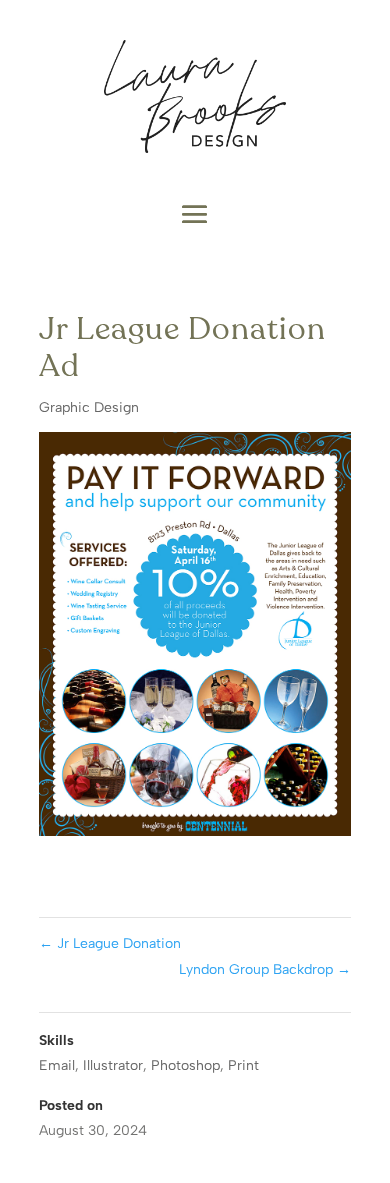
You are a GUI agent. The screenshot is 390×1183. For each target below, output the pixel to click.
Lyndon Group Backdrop (265, 969)
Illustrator (113, 1065)
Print (243, 1065)
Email (57, 1065)
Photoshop (185, 1065)
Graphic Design (89, 407)
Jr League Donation (110, 943)
